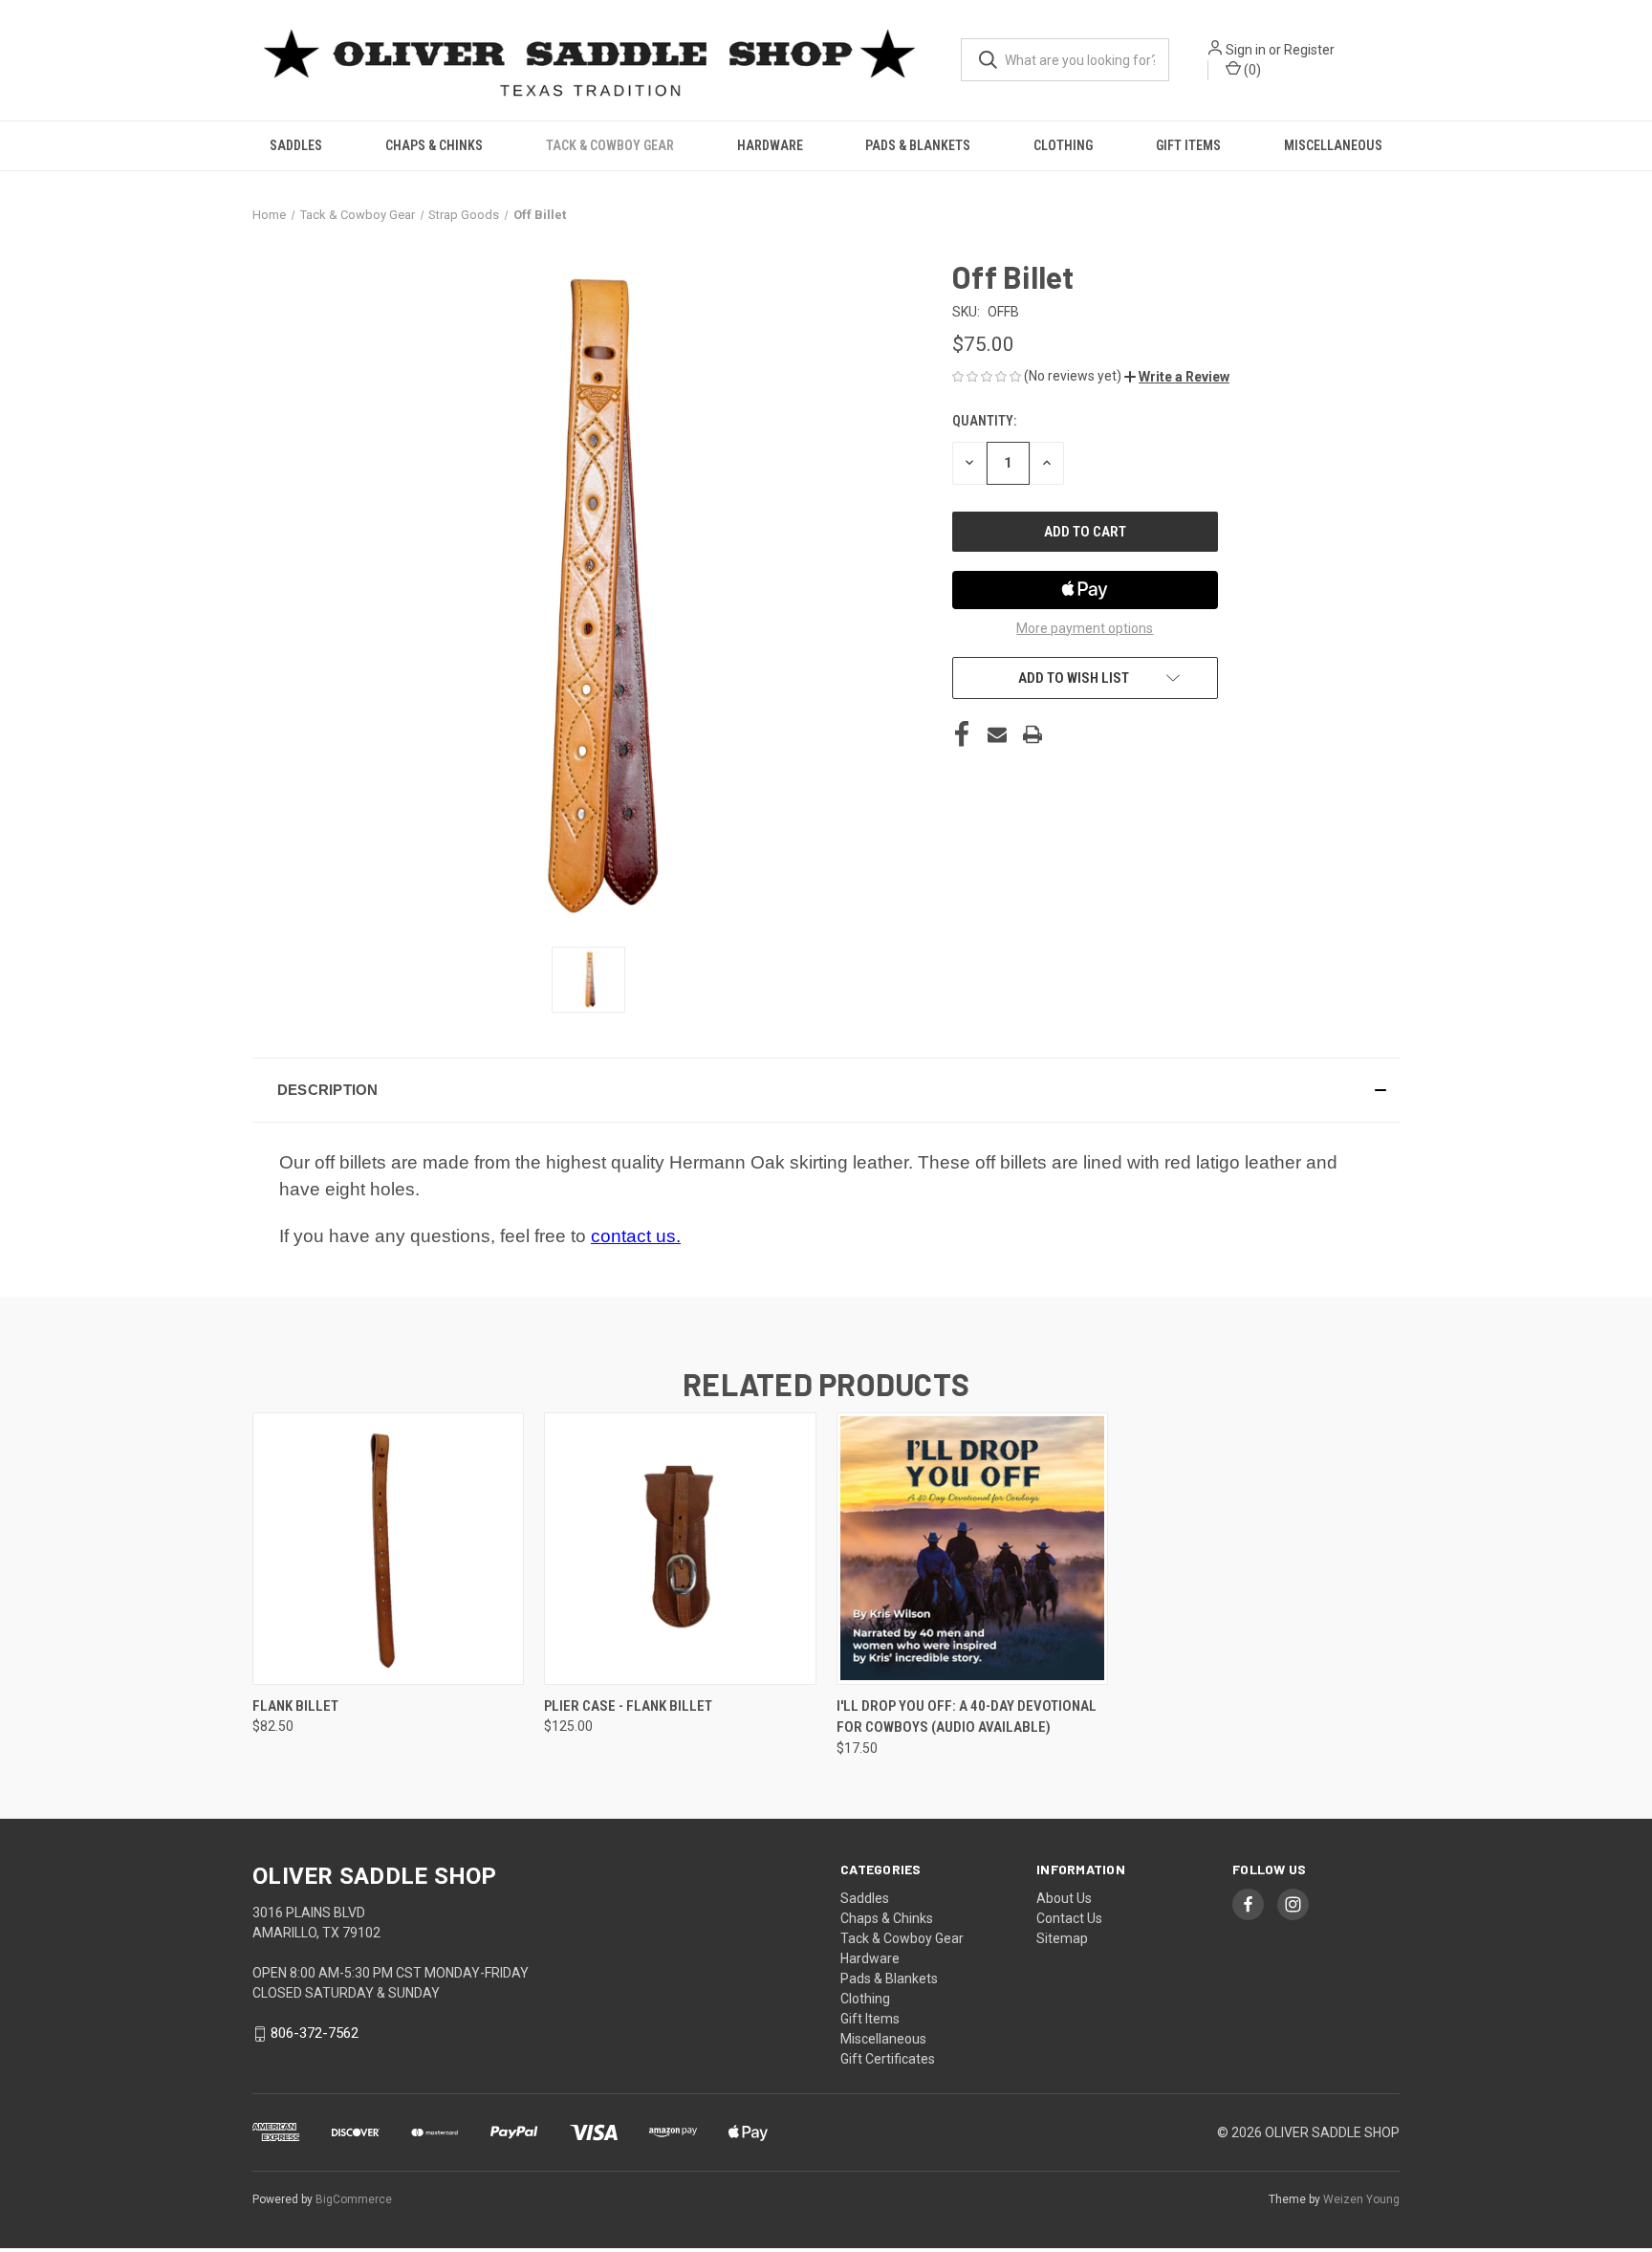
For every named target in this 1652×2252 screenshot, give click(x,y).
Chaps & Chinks (434, 145)
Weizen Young (1361, 2199)
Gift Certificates (888, 2059)
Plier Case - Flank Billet (628, 1706)
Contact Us (1069, 1918)
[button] (1177, 377)
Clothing (1063, 145)
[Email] (997, 734)
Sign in (1246, 50)
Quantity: (984, 421)
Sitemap (1062, 1938)
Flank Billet (295, 1706)
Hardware (770, 145)
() (1251, 70)
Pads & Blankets (918, 145)
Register (1309, 50)
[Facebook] (962, 734)
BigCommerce (354, 2199)
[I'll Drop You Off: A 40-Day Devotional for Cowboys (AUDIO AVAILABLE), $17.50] (972, 1549)
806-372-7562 (315, 2034)
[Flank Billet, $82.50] (388, 1549)
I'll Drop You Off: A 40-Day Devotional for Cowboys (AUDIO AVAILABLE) (967, 1717)
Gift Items (1188, 145)
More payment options (1085, 628)
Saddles (296, 145)
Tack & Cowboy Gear (610, 145)
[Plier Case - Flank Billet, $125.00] (680, 1549)
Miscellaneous (1333, 145)
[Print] (1032, 734)
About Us (1064, 1898)
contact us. (636, 1236)
